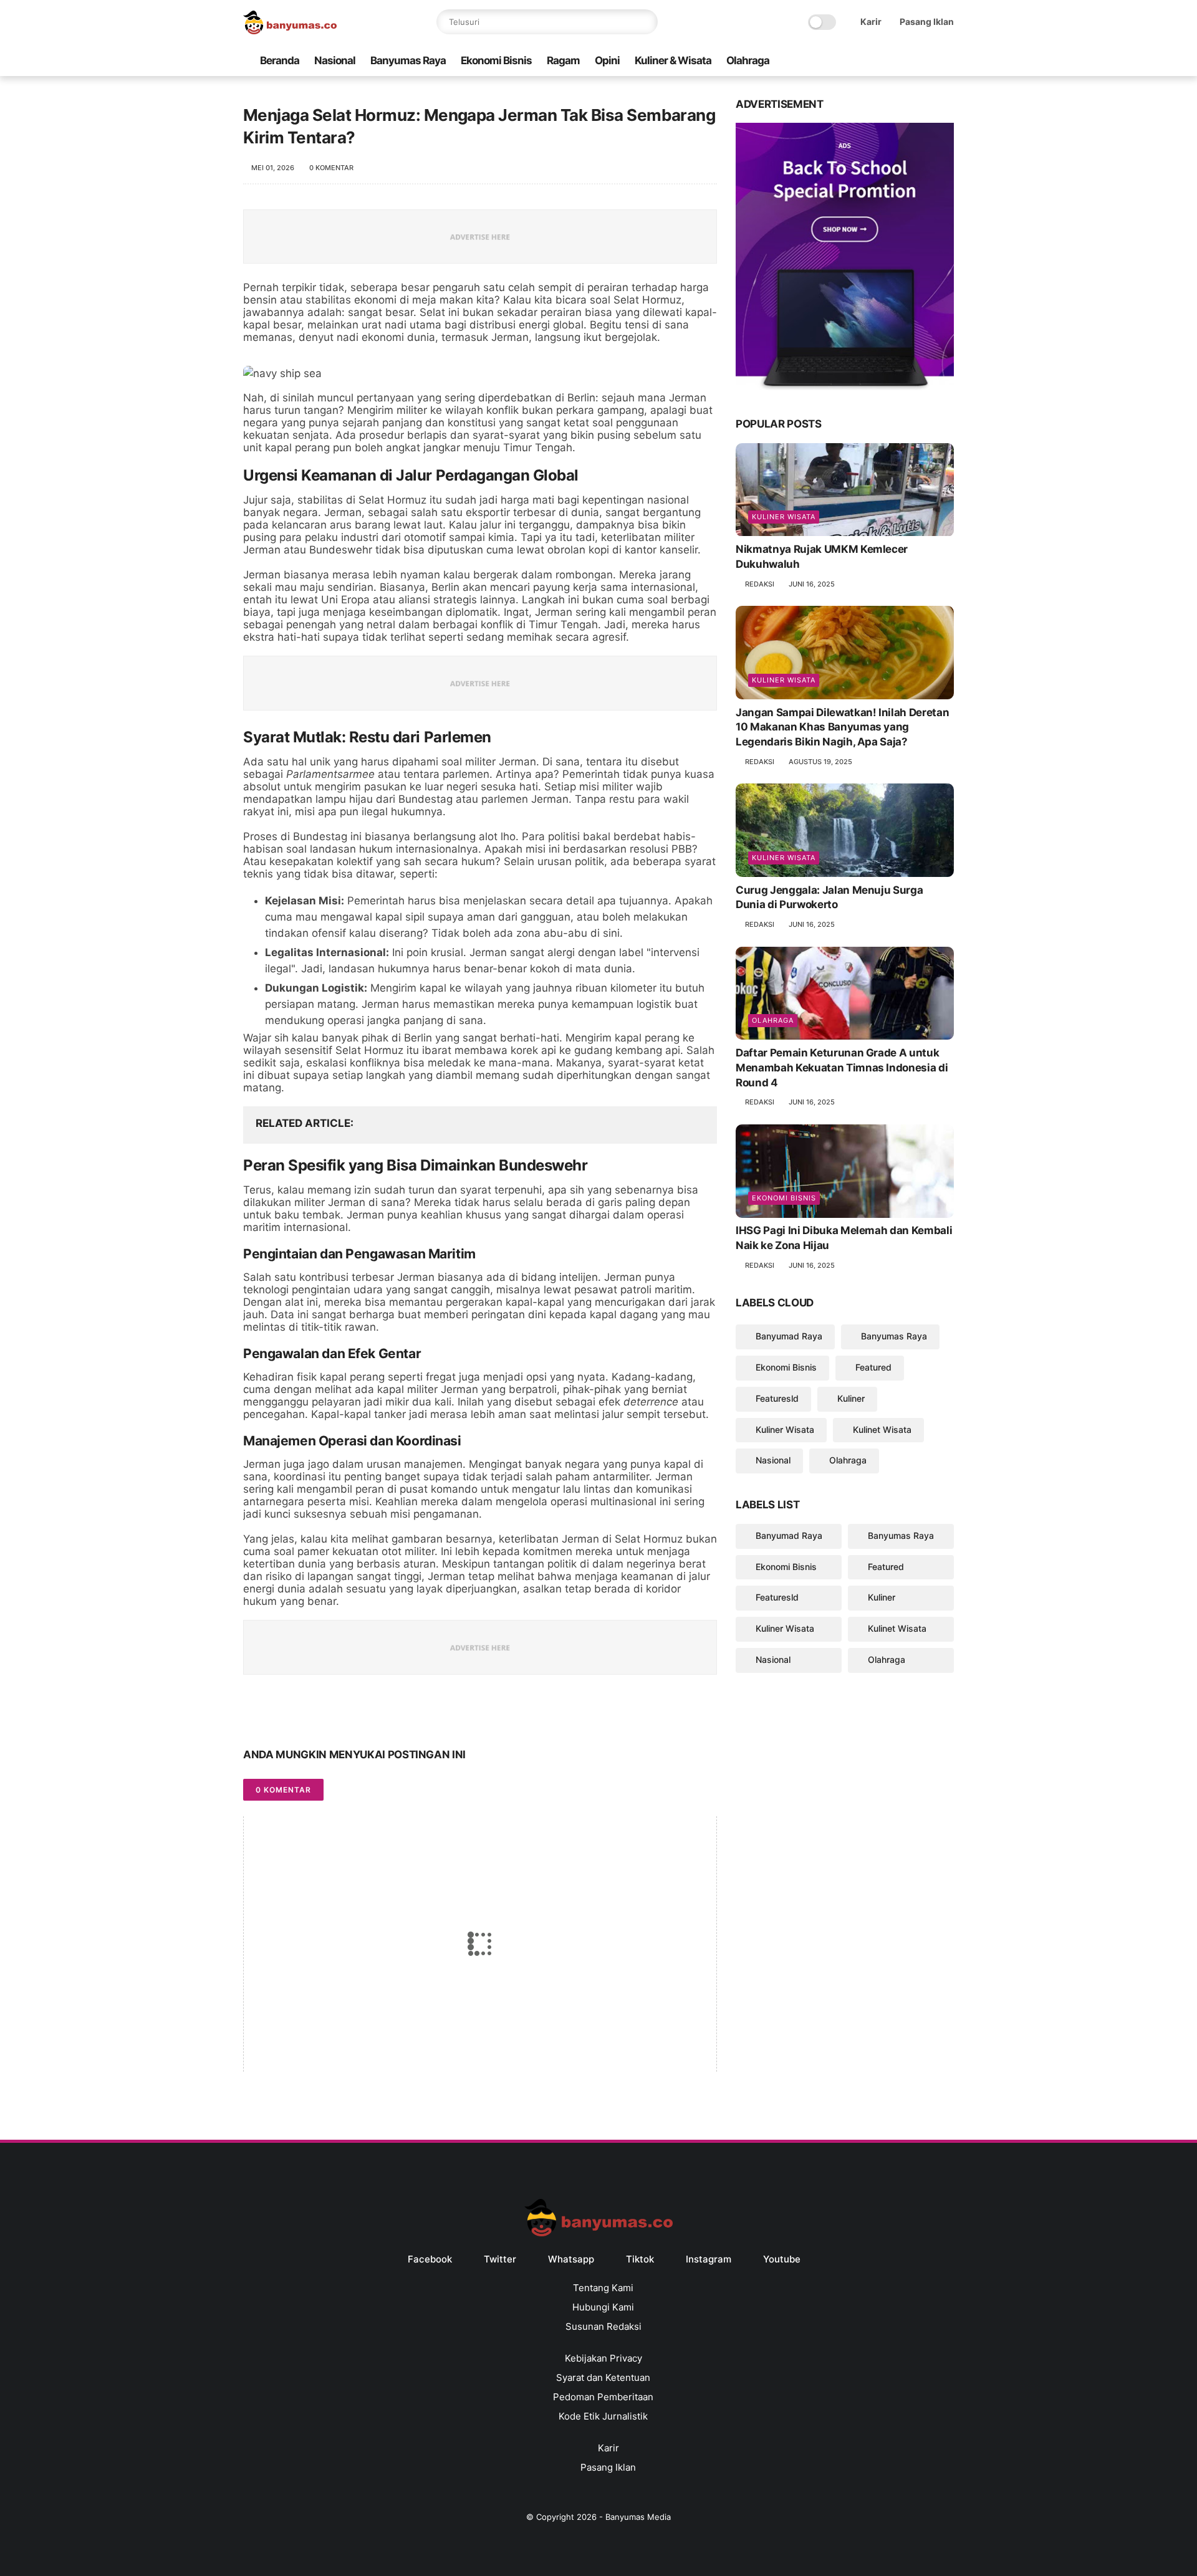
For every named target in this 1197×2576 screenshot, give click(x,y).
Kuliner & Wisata (673, 60)
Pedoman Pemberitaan (603, 2397)
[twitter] (867, 61)
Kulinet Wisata (882, 1429)
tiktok (640, 2259)
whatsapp (571, 2259)
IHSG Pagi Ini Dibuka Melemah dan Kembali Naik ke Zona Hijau (844, 1238)
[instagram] (927, 61)
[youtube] (947, 61)
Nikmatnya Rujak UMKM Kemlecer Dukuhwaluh (822, 557)
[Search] (645, 22)
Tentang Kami (603, 2288)
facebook (430, 2259)
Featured (873, 1367)
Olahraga (748, 60)
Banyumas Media (638, 2517)
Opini (607, 60)
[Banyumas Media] (290, 31)
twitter (500, 2259)
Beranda (280, 60)
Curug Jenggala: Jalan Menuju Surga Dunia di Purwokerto (829, 898)
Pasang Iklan (927, 22)
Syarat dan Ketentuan (603, 2377)
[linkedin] (354, 1716)
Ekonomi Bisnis (496, 60)
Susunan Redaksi (603, 2326)
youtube (782, 2259)
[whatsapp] (887, 61)
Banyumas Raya (408, 60)
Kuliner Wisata (784, 517)
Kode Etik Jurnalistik (603, 2416)
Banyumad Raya (789, 1337)
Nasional (335, 60)
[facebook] (847, 61)
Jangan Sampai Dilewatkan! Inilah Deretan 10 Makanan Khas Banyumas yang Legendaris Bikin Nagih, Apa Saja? (842, 727)
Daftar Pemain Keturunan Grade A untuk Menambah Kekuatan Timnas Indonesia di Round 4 (842, 1068)
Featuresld (777, 1398)
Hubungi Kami (603, 2307)
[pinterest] (329, 1716)
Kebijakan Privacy (603, 2358)
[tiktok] (907, 61)
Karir (871, 22)
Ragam (563, 60)
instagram (709, 2259)
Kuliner (851, 1398)
